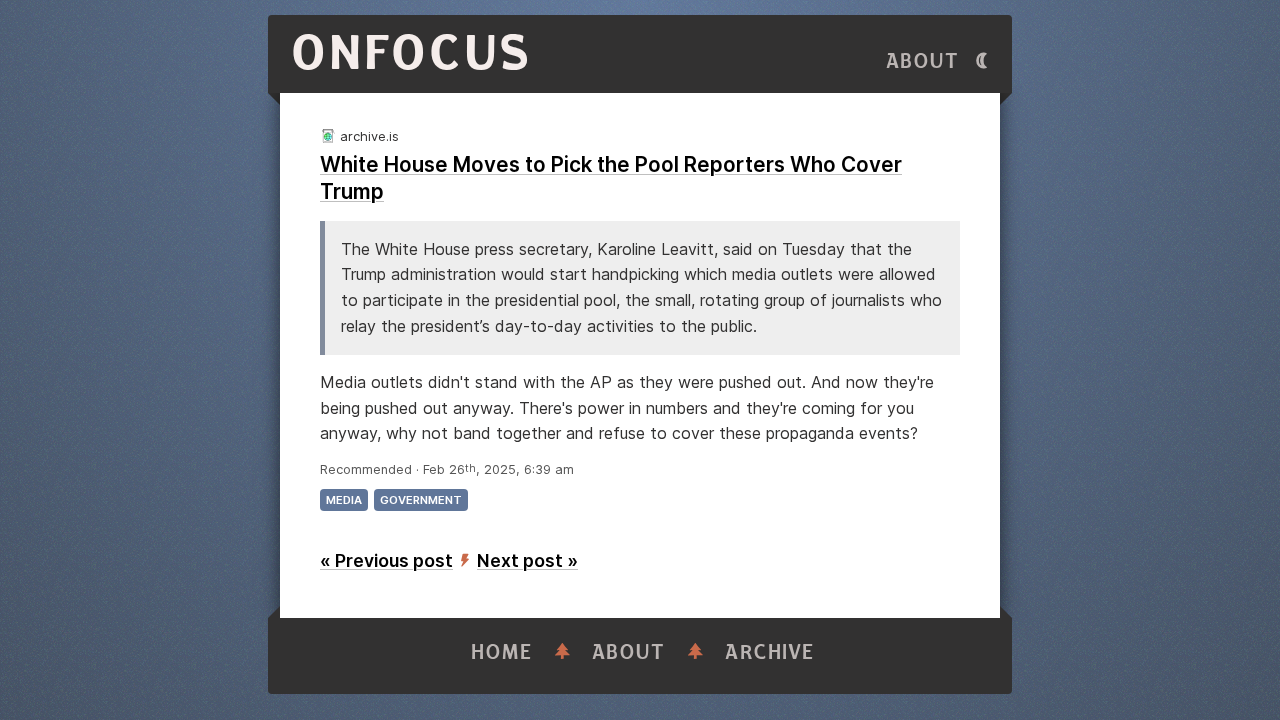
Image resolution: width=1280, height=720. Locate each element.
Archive (770, 652)
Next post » (527, 560)
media (344, 500)
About (923, 61)
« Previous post (386, 560)
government (421, 500)
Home (502, 652)
